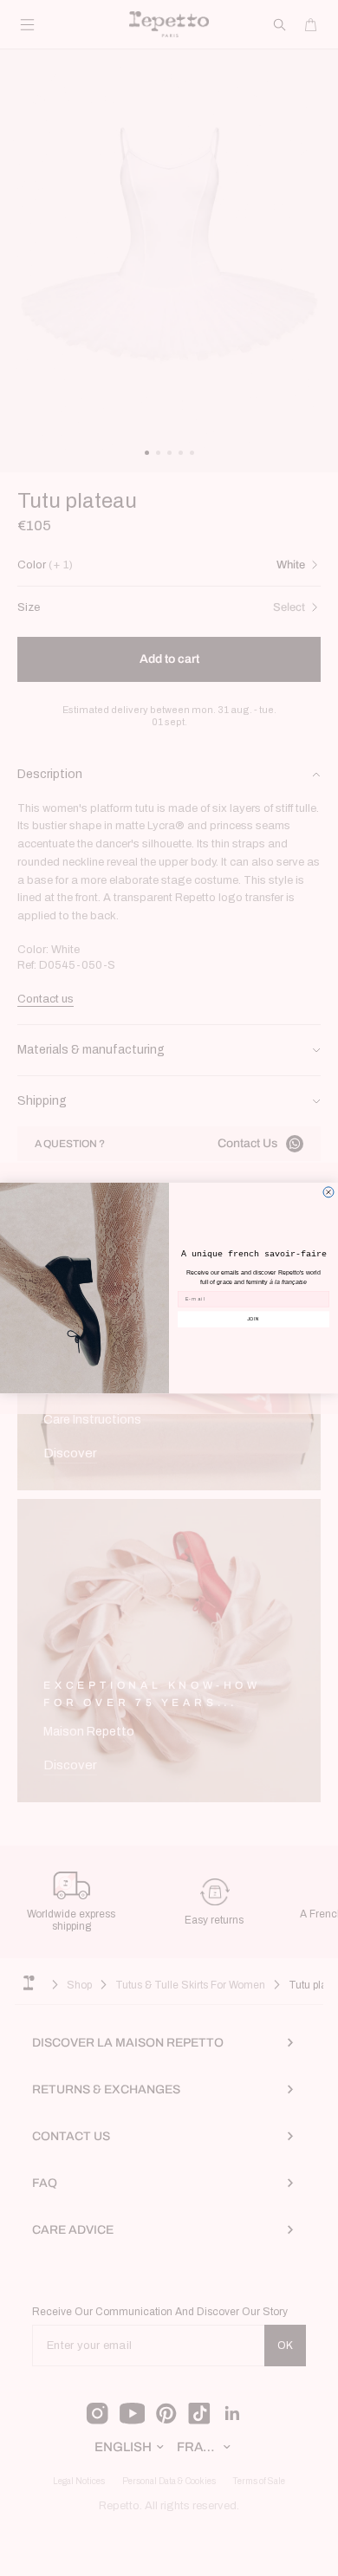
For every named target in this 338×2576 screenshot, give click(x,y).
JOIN (254, 1319)
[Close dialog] (328, 1192)
